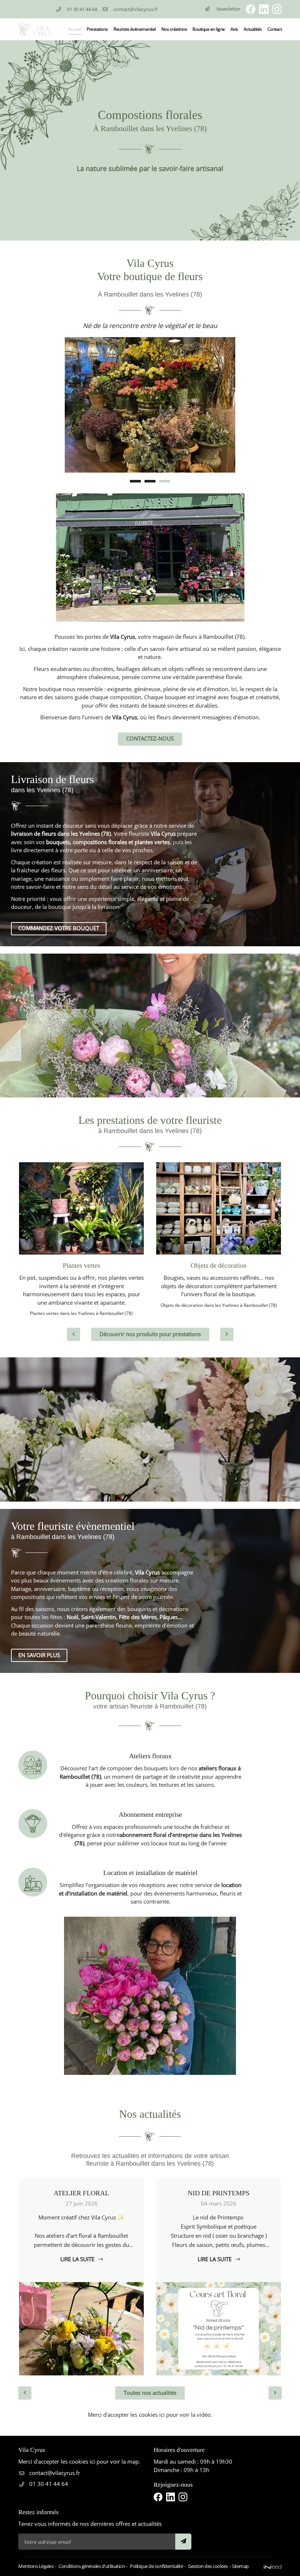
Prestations (97, 29)
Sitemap (240, 2566)
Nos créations (174, 29)
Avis (234, 29)
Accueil (75, 29)
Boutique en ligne (209, 29)
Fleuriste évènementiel (135, 29)
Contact (275, 29)
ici (162, 2415)
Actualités (253, 29)
